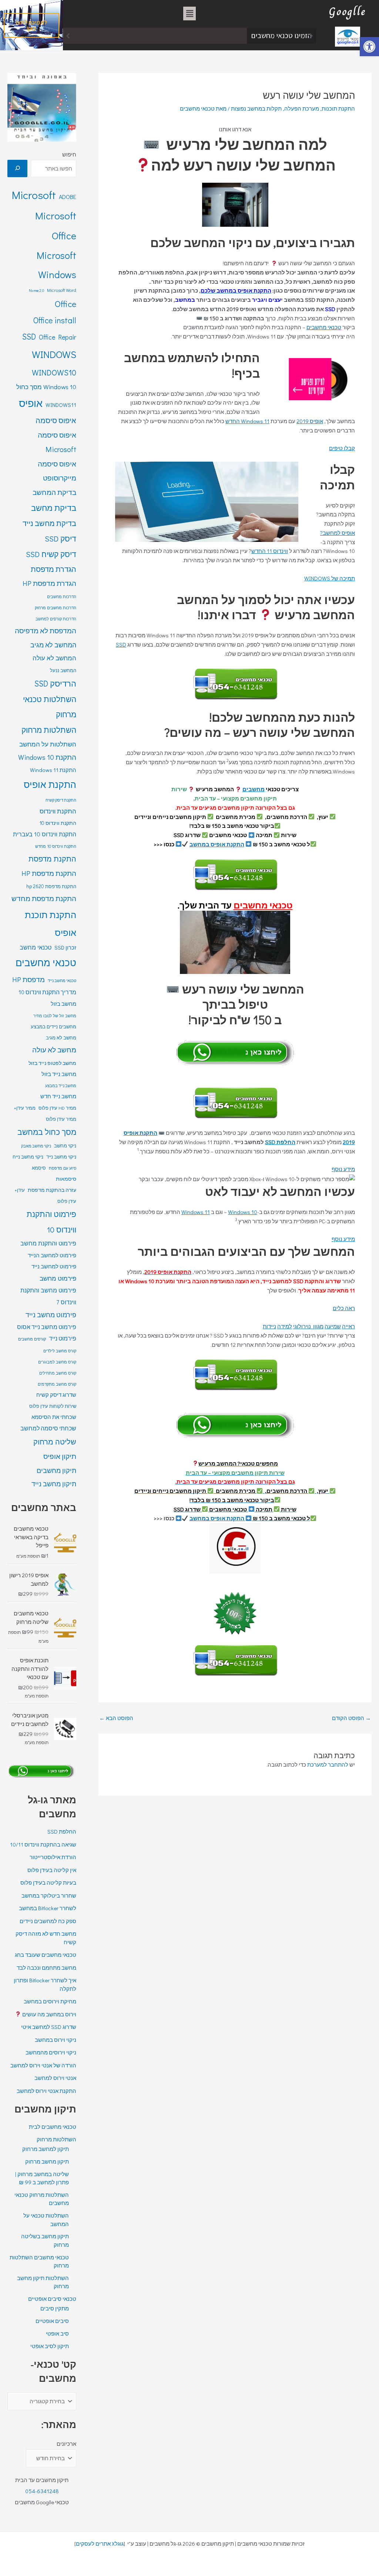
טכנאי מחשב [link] (36, 947)
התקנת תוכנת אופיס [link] (51, 923)
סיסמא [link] (39, 1168)
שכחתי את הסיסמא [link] (54, 1417)
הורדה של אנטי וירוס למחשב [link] (43, 2065)
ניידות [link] (269, 1326)
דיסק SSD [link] (61, 539)
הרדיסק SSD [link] (55, 683)
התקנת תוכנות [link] (338, 108)
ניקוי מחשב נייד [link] (61, 1157)
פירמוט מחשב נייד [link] (51, 1315)
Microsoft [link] (34, 195)
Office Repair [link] (58, 337)
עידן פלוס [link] (67, 1201)
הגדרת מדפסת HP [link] (49, 583)
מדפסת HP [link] (28, 979)
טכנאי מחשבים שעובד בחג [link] (46, 1955)
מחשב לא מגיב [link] (61, 1038)
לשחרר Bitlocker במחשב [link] (48, 1908)
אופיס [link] (31, 403)
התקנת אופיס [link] (50, 784)
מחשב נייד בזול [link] (59, 1074)
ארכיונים (66, 2444)
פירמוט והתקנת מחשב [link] (48, 1243)
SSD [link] (121, 644)
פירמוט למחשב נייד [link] (54, 1266)
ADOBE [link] (68, 197)
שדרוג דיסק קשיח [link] (56, 1395)
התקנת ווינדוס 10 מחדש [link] (56, 846)
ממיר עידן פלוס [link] (61, 1119)
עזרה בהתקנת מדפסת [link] (52, 1190)
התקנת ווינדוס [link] (58, 811)
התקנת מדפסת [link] (52, 859)
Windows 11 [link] (196, 1212)
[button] (189, 14)
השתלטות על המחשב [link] (48, 744)
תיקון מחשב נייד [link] (54, 1484)
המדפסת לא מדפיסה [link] (46, 630)
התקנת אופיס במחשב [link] (217, 844)
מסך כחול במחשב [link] (47, 1132)
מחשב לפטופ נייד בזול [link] (52, 1063)
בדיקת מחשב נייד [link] (49, 523)
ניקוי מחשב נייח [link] (28, 1157)
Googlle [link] (348, 11)
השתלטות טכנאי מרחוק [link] (50, 707)
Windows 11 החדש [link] (247, 421)
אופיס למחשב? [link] (338, 533)
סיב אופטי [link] (57, 2333)
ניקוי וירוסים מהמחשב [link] (51, 2052)
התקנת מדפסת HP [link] (49, 873)
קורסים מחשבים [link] (32, 1339)
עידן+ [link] (20, 1190)
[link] (369, 47)
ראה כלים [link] (344, 1308)
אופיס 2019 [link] (310, 421)
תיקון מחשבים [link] (56, 1470)
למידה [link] (285, 1326)
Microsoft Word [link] (62, 290)
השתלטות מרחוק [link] (49, 730)
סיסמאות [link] (66, 1179)
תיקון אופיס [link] (60, 1456)
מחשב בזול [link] (63, 1004)
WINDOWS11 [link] (61, 405)
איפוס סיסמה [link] (56, 420)
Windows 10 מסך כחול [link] (46, 387)
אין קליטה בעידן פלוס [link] (52, 1870)
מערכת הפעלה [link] (302, 108)
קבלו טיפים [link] (342, 448)
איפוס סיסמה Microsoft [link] (57, 442)
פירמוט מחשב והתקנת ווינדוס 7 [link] (48, 1296)
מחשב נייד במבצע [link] (61, 1086)
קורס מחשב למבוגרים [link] (57, 1362)
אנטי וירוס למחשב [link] (55, 2078)
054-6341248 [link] (42, 2491)
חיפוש (69, 154)
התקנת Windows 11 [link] (53, 770)
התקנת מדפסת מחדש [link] (44, 898)
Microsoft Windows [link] (56, 265)
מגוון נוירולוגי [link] (308, 1326)
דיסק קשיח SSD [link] (51, 554)
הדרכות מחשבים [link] (62, 596)
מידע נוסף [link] (343, 1169)
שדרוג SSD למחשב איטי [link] (49, 2027)
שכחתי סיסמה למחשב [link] (48, 1428)
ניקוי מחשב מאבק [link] (36, 1146)
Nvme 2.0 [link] (36, 290)
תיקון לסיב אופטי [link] (50, 2346)
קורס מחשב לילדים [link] (60, 1351)
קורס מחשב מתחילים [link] (58, 1373)
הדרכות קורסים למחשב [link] (56, 619)
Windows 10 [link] (243, 1212)
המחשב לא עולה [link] (54, 658)
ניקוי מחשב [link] (65, 1146)
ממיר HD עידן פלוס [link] (57, 1108)
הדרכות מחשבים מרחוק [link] (56, 608)
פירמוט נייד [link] (63, 1338)
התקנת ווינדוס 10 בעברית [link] (45, 834)
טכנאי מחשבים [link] (324, 327)
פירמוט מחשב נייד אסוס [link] (47, 1327)
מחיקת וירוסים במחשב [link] (50, 2001)
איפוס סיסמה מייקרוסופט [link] (57, 471)
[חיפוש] (17, 168)
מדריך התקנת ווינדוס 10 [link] (47, 992)
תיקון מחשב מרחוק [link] (47, 2161)
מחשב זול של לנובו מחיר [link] (55, 1016)
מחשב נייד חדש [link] (58, 1096)
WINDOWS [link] (54, 354)
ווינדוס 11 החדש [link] (270, 551)
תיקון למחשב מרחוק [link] (46, 2149)
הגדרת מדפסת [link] (53, 569)
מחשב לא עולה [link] (54, 1050)
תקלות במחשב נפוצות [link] (256, 108)
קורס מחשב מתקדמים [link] (57, 1384)
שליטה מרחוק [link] (55, 1442)
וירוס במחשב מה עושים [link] (49, 2014)
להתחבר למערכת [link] (328, 1764)
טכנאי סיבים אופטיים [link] (52, 2299)
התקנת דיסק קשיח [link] (61, 800)
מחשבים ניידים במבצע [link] (53, 1026)
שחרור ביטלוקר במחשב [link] (212, 36)
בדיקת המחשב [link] (54, 492)
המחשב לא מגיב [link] (53, 645)
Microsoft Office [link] (56, 225)
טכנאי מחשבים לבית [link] (53, 2127)
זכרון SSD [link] (65, 948)
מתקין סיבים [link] (55, 2308)
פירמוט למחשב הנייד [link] (52, 1255)
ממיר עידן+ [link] (25, 1108)
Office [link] (66, 304)
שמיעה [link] (333, 1326)
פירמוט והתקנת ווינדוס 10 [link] (51, 1222)
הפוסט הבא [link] (116, 1718)
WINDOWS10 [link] (54, 372)
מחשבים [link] (254, 789)
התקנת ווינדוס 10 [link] (58, 823)
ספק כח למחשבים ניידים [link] (48, 1921)
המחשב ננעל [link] (63, 670)
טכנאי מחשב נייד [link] (62, 981)
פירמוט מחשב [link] (58, 1278)
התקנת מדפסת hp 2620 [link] (51, 886)
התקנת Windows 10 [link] (47, 757)
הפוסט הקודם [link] (351, 1718)
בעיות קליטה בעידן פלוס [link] (48, 1882)
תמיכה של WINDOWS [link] (330, 578)
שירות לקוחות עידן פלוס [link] (53, 1406)
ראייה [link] (348, 1326)
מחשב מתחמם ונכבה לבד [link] (46, 1968)
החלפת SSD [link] (280, 1142)
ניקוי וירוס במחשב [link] (56, 2040)
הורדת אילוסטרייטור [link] (53, 1857)
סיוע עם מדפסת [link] (63, 1168)
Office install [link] (55, 320)
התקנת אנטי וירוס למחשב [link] (46, 2091)
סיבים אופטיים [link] (52, 2321)
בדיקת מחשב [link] (54, 508)
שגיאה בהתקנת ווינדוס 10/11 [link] (43, 1844)
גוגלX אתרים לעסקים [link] (100, 2543)
